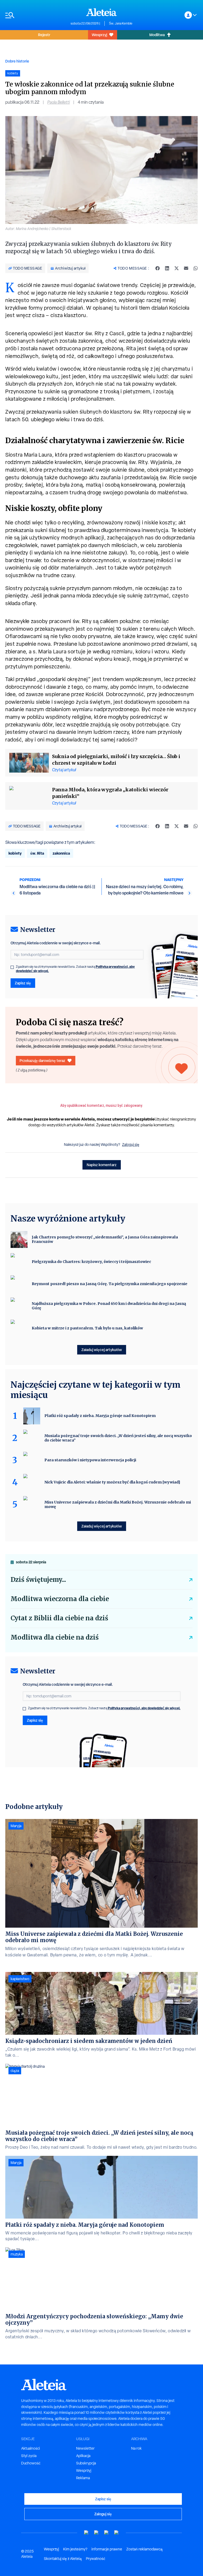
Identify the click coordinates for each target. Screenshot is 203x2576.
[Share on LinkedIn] (167, 268)
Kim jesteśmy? (75, 2549)
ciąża (15, 2071)
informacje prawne (107, 2549)
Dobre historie (17, 61)
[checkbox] (12, 967)
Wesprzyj (99, 35)
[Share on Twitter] (177, 268)
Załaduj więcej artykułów (102, 1350)
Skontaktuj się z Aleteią (63, 2559)
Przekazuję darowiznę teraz (42, 1060)
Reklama (83, 2478)
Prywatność (96, 2559)
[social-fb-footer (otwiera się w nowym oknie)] (96, 2533)
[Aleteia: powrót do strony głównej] (101, 12)
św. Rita (37, 853)
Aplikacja (83, 2456)
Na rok (136, 2448)
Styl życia (29, 2456)
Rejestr (44, 35)
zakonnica (61, 853)
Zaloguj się (131, 1145)
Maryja (16, 1826)
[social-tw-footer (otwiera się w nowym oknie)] (107, 2533)
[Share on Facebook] (158, 268)
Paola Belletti (59, 102)
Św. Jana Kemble (121, 23)
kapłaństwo (20, 1979)
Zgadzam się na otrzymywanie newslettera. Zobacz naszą (75, 969)
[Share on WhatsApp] (196, 268)
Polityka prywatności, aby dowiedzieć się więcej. (144, 1708)
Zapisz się (23, 983)
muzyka (17, 2254)
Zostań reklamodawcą (144, 2549)
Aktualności (31, 2448)
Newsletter (85, 2448)
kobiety (15, 853)
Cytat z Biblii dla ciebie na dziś (59, 1618)
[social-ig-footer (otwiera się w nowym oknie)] (117, 2533)
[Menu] (35, 15)
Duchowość (31, 2463)
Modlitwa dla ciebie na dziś (55, 1637)
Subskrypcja (86, 2463)
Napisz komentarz (102, 1165)
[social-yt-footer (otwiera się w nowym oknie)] (86, 2533)
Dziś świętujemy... (38, 1580)
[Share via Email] (186, 268)
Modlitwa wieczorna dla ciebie (60, 1599)
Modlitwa (157, 35)
